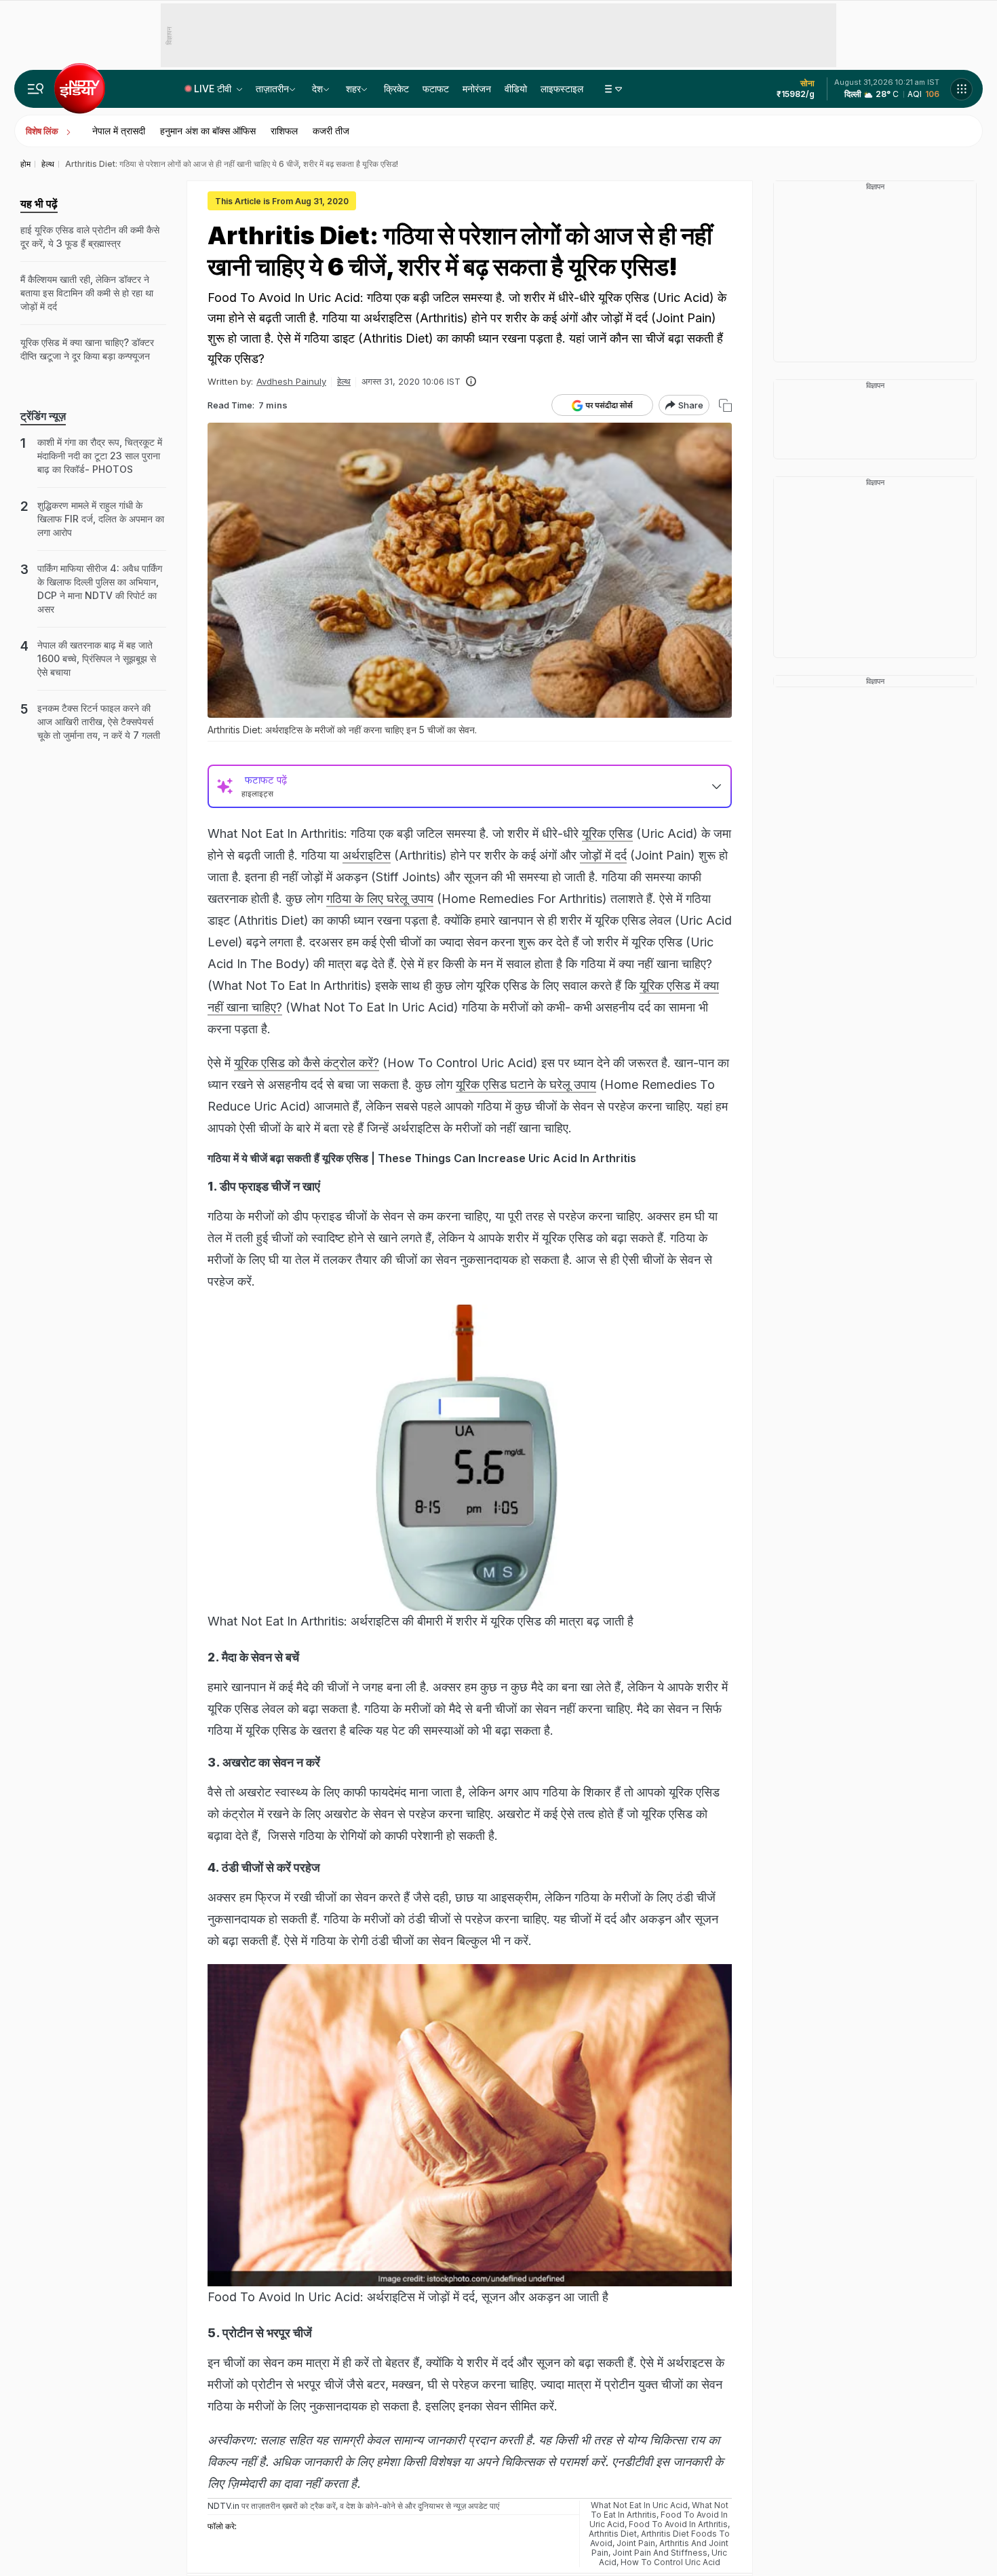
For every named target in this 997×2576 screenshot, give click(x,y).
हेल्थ (344, 381)
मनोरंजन (477, 89)
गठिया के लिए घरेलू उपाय (380, 899)
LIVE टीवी (214, 89)
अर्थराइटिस (367, 855)
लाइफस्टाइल (562, 89)
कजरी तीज (331, 131)
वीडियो (516, 89)
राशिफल (284, 131)
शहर (353, 89)
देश (317, 89)
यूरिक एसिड (607, 833)
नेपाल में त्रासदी (119, 131)
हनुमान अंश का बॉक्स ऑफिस (208, 131)
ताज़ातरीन (272, 89)
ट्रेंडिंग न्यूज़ (43, 416)
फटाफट (436, 89)
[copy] (725, 405)
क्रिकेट (396, 89)
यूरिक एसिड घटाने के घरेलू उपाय (526, 1084)
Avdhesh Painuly (291, 381)
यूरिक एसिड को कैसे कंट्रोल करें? (307, 1063)
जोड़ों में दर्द (603, 855)
